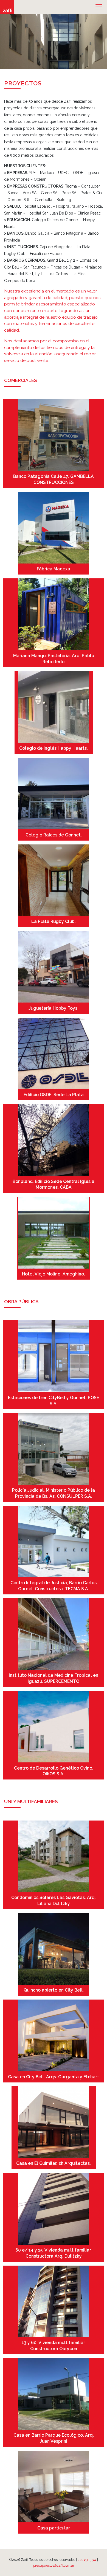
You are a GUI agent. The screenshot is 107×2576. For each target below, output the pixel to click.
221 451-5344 (87, 2560)
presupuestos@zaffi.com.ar (54, 2565)
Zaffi (7, 7)
